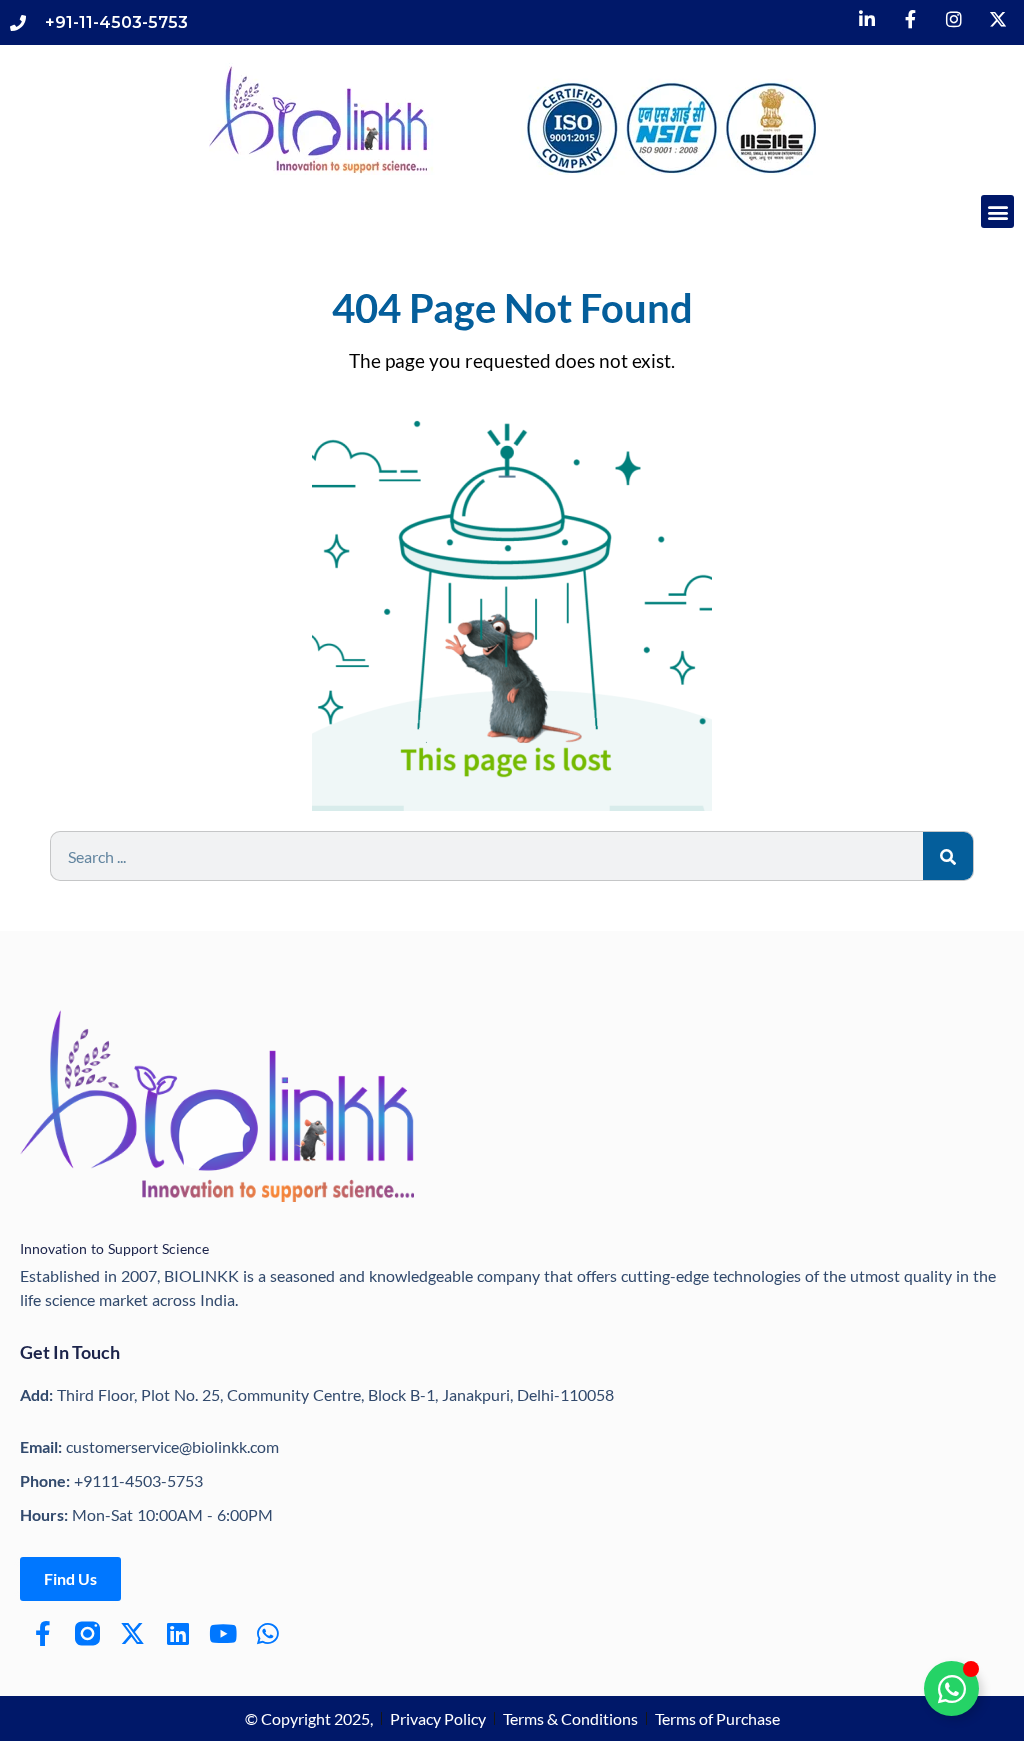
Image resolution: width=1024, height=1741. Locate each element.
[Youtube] (222, 1633)
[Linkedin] (177, 1633)
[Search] (948, 856)
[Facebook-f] (42, 1633)
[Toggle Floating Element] (951, 1688)
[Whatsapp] (267, 1633)
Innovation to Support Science (114, 1248)
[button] (997, 211)
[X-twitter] (132, 1633)
